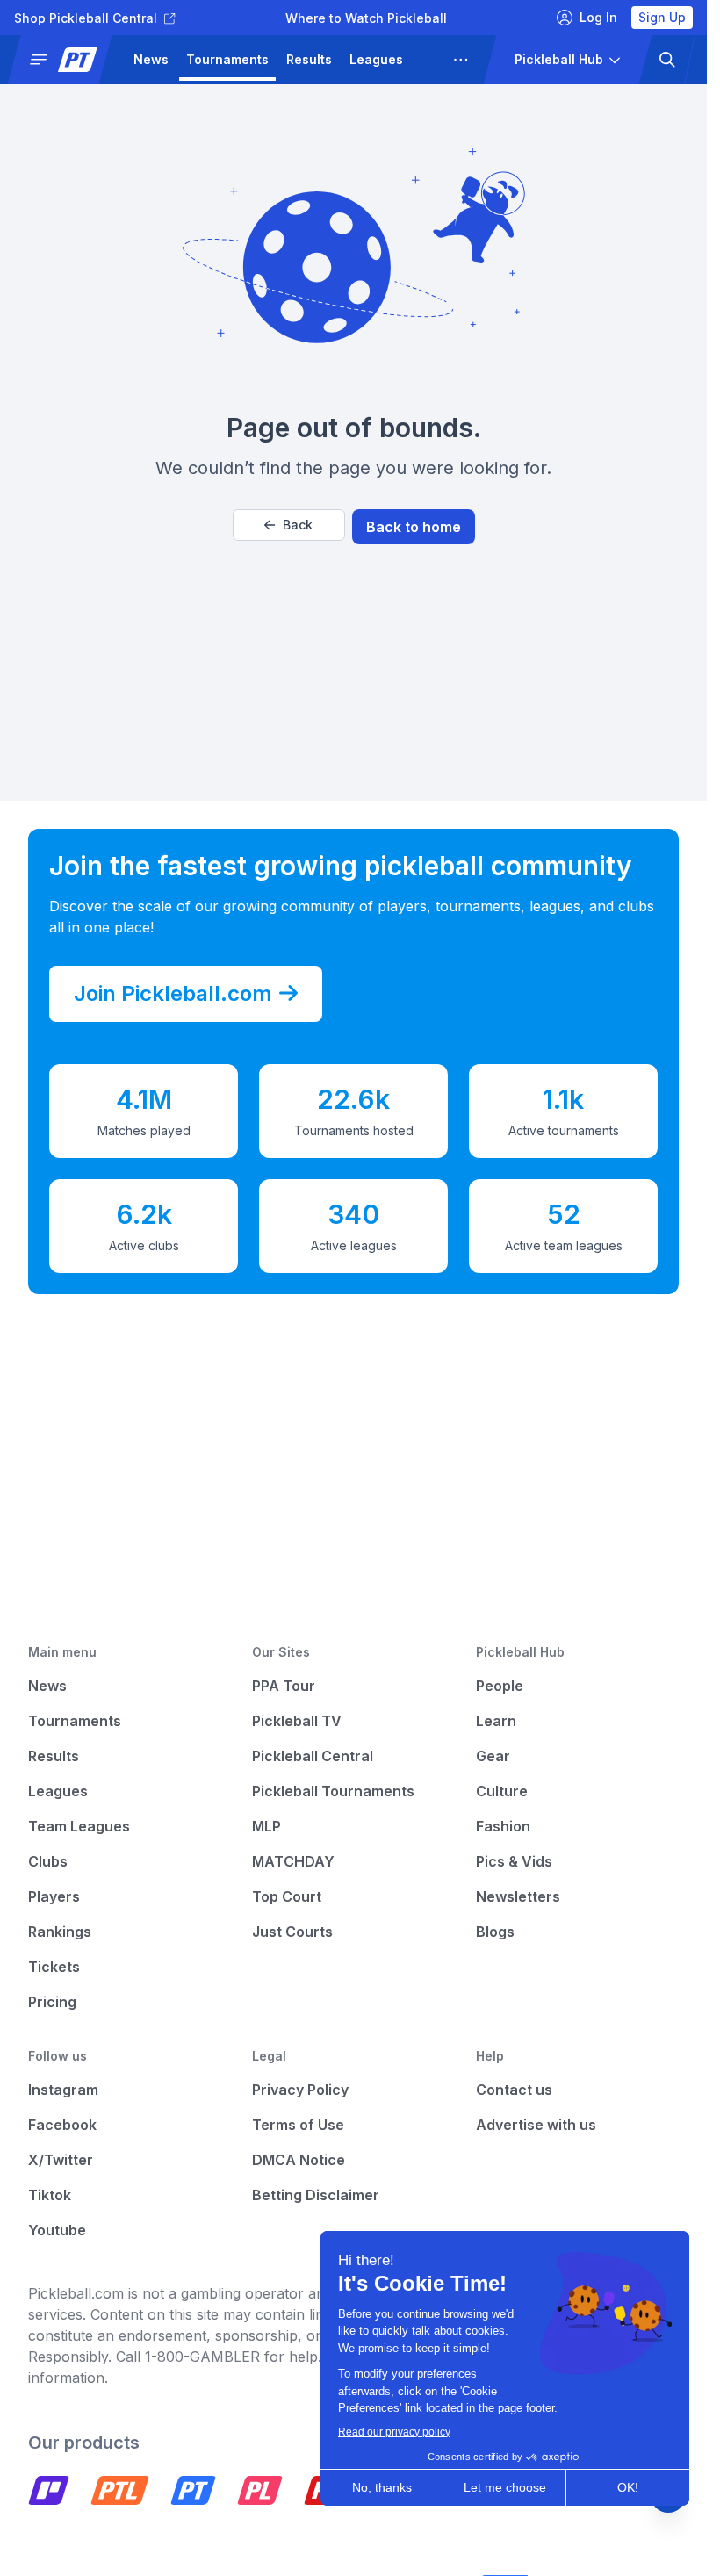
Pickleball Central (313, 1756)
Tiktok (50, 2195)
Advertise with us (536, 2125)
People (500, 1686)
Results (309, 59)
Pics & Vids (514, 1861)
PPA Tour (284, 1686)
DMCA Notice (299, 2160)
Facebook (62, 2125)
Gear (493, 1756)
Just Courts (292, 1932)
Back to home (414, 527)
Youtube (57, 2230)
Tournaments (227, 59)
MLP (266, 1826)
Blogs (495, 1932)
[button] (67, 60)
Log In (598, 17)
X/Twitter (61, 2160)
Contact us (514, 2090)
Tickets (54, 1967)
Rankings (60, 1932)
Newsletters (518, 1896)
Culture (502, 1791)
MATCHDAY (293, 1861)
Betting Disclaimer (316, 2195)
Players (54, 1896)
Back (298, 525)
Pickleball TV (297, 1721)
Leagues (376, 59)
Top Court (287, 1896)
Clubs (48, 1861)
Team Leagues (79, 1826)
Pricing (52, 2002)
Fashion (503, 1826)
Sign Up (662, 17)
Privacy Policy (300, 2090)
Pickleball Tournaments (333, 1791)
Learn (496, 1721)
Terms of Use (298, 2125)
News (151, 59)
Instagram (63, 2090)
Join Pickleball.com (173, 993)
